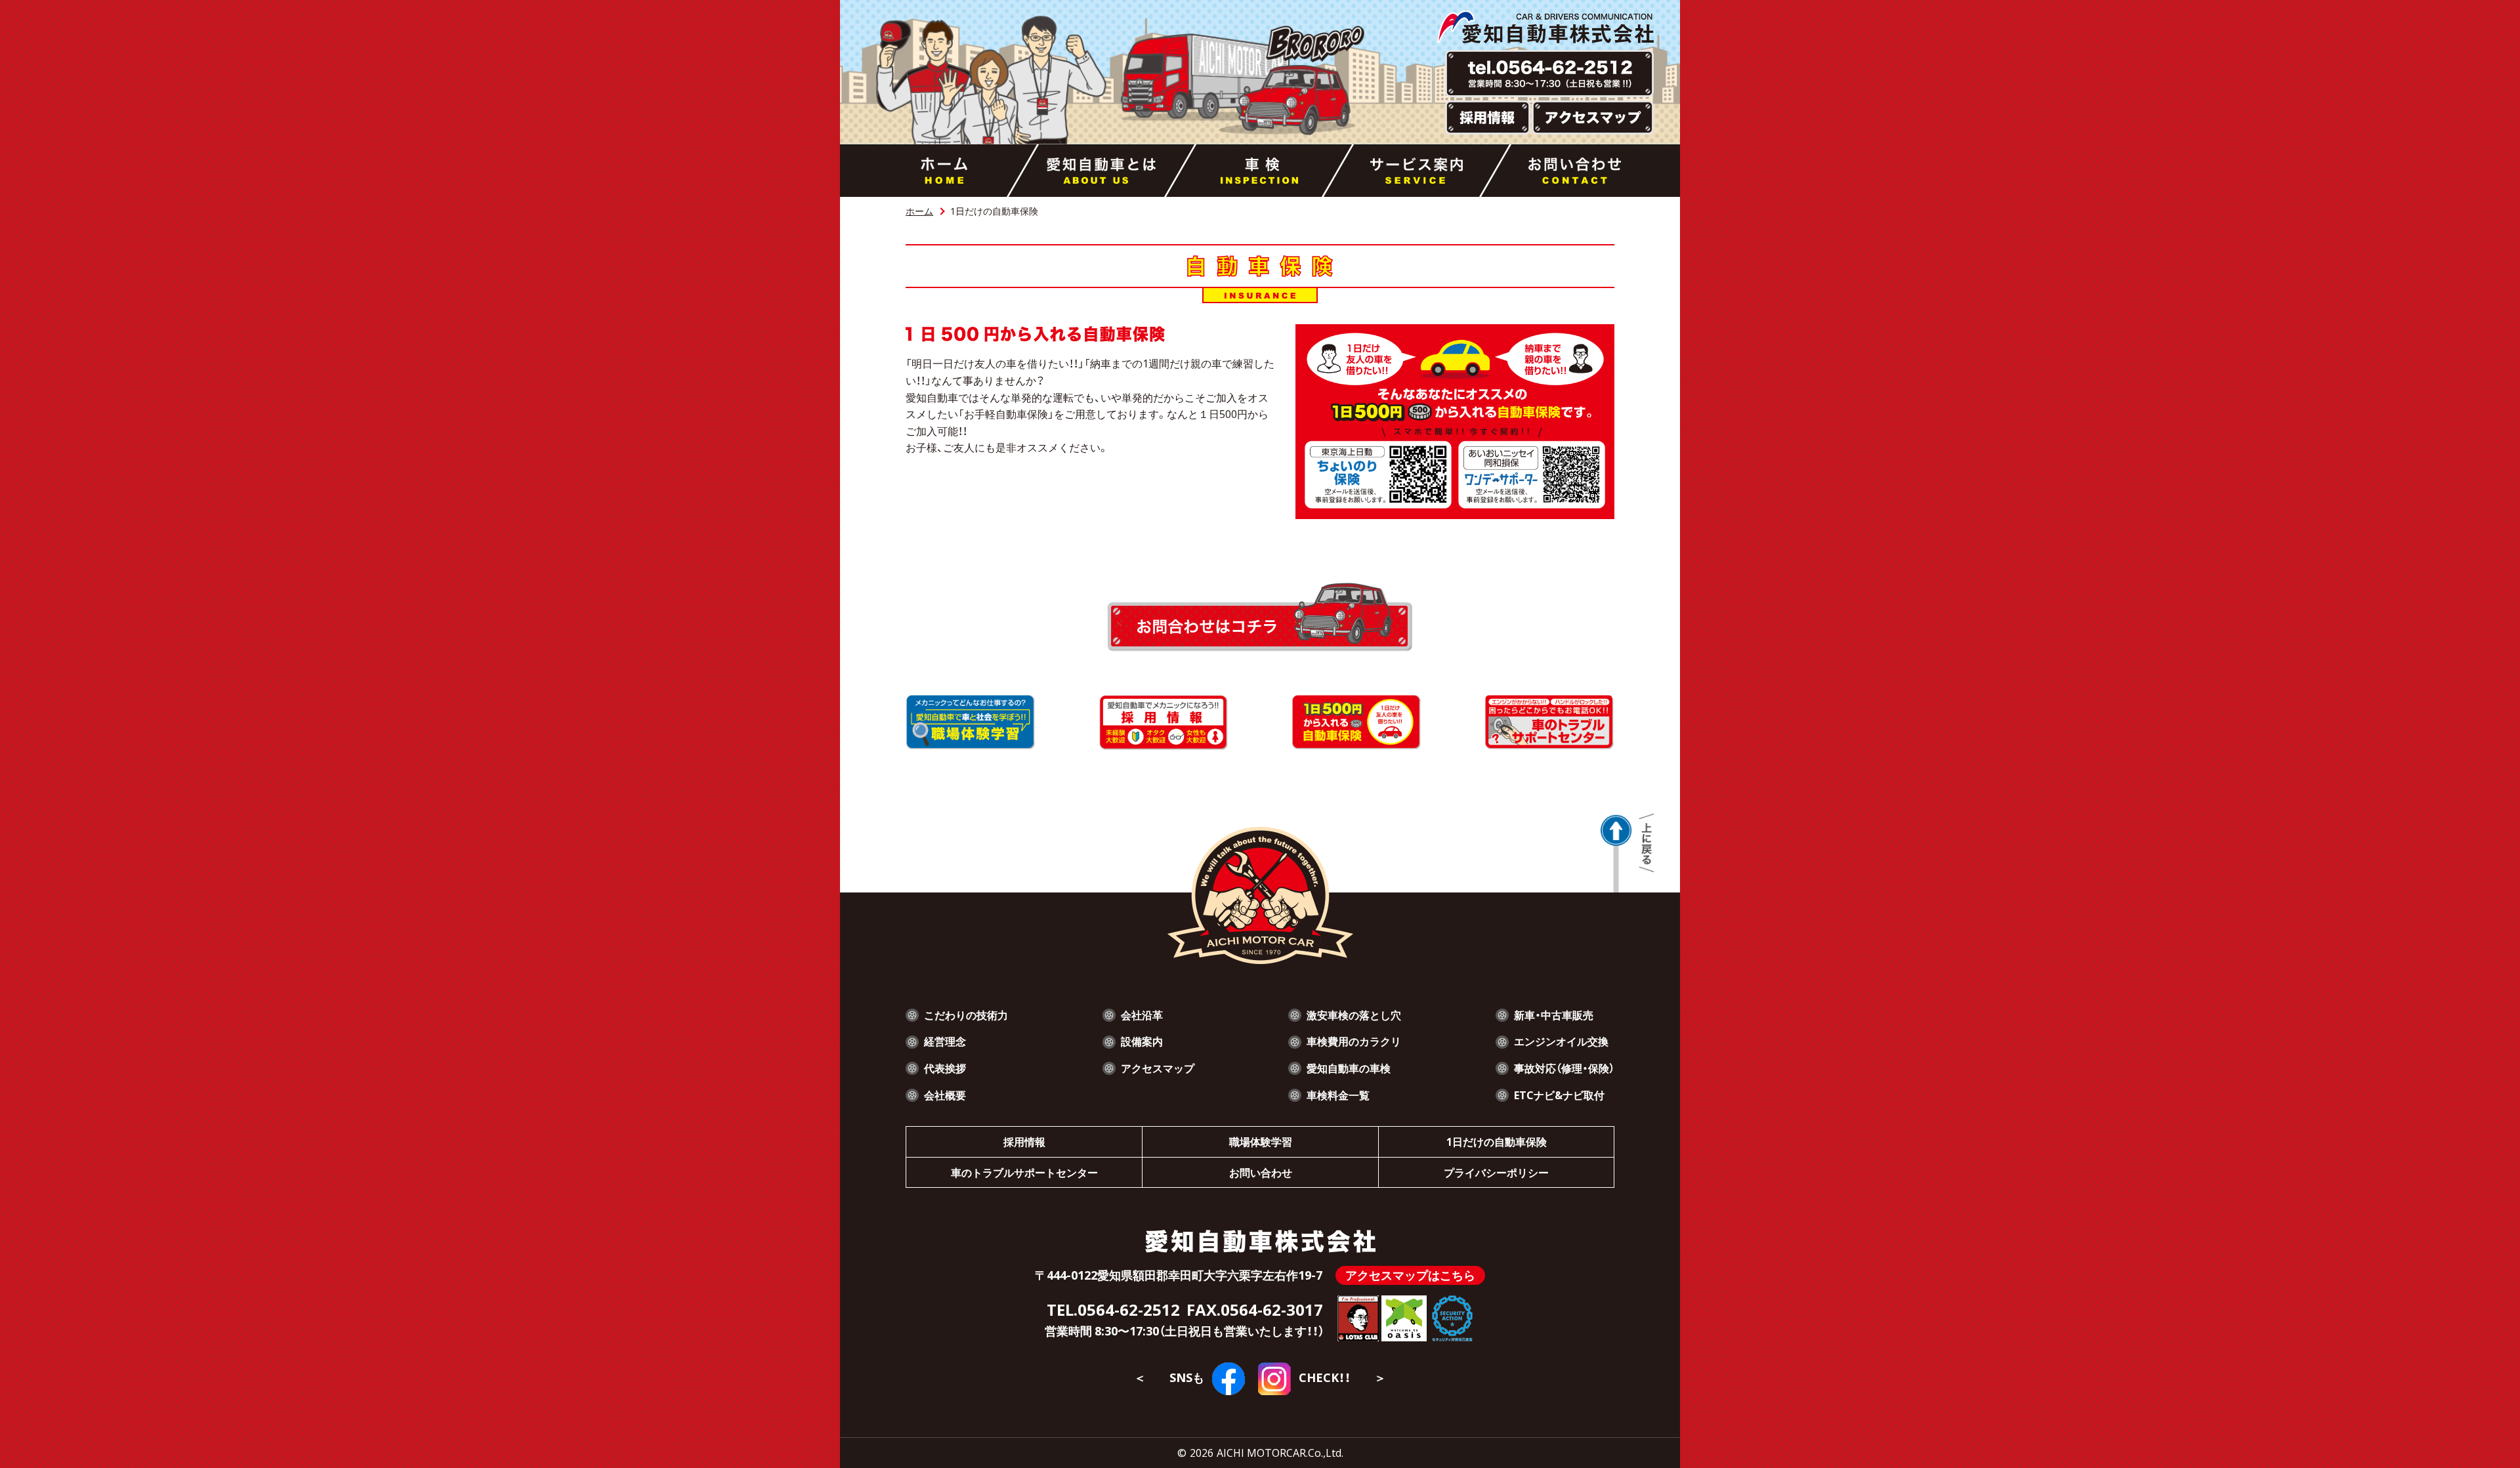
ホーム (919, 211)
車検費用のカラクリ (1354, 1041)
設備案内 (1142, 1041)
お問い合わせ (1261, 1172)
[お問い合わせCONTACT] (1575, 171)
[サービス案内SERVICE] (1417, 171)
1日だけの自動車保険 (1497, 1141)
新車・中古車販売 (1554, 1015)
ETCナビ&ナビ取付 (1559, 1095)
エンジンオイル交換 (1561, 1041)
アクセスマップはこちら (1410, 1275)
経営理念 (945, 1041)
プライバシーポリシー (1496, 1172)
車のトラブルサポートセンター (1024, 1172)
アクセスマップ (1158, 1068)
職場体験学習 (1261, 1141)
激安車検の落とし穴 (1354, 1015)
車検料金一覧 (1338, 1095)
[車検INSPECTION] (1259, 171)
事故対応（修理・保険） (1564, 1068)
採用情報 (1024, 1141)
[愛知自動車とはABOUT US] (1102, 171)
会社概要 (945, 1095)
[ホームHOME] (944, 171)
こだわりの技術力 (966, 1015)
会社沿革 (1142, 1015)
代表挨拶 (945, 1068)
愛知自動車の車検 (1349, 1068)
